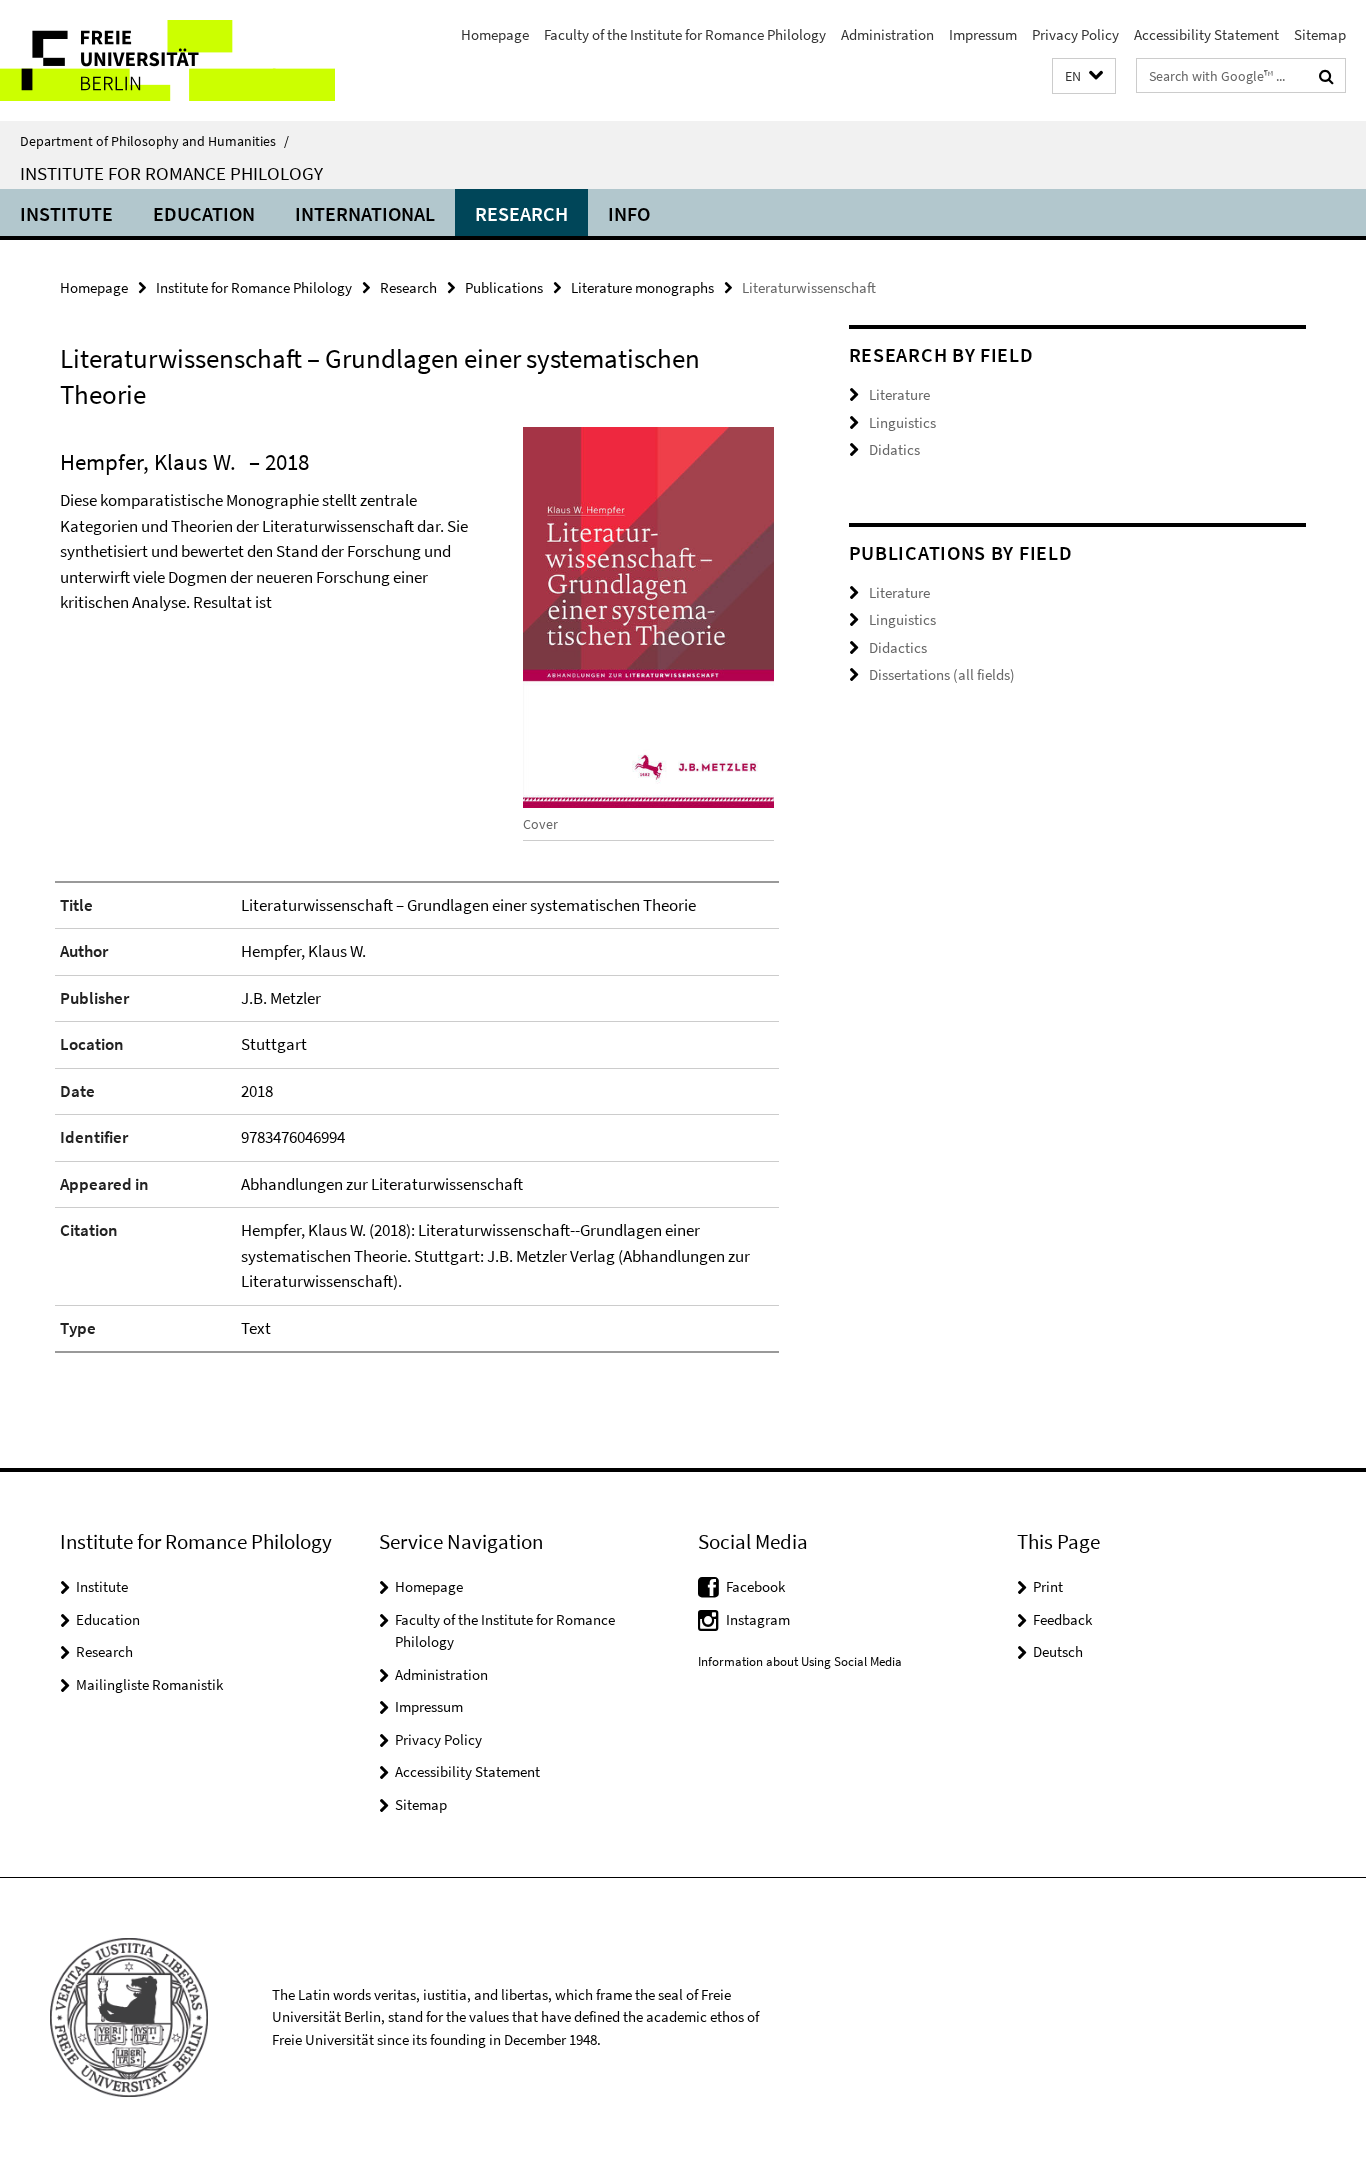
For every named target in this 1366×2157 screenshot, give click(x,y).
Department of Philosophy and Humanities (154, 141)
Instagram (758, 1619)
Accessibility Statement (1206, 34)
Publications (504, 287)
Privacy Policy (1075, 34)
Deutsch (1058, 1651)
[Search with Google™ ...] (1326, 76)
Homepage (495, 34)
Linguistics (902, 422)
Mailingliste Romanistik (149, 1684)
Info (629, 213)
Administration (887, 34)
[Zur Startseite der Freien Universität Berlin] (167, 60)
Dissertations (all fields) (942, 674)
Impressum (983, 34)
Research (521, 213)
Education (204, 213)
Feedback (1062, 1619)
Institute (66, 213)
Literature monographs (642, 287)
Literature (899, 394)
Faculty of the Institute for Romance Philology (685, 34)
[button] (1084, 76)
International (365, 213)
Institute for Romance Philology (171, 173)
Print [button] (1048, 1586)
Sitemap (1320, 34)
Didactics (898, 647)
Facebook (755, 1586)
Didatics (894, 449)
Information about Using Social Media (800, 1661)
